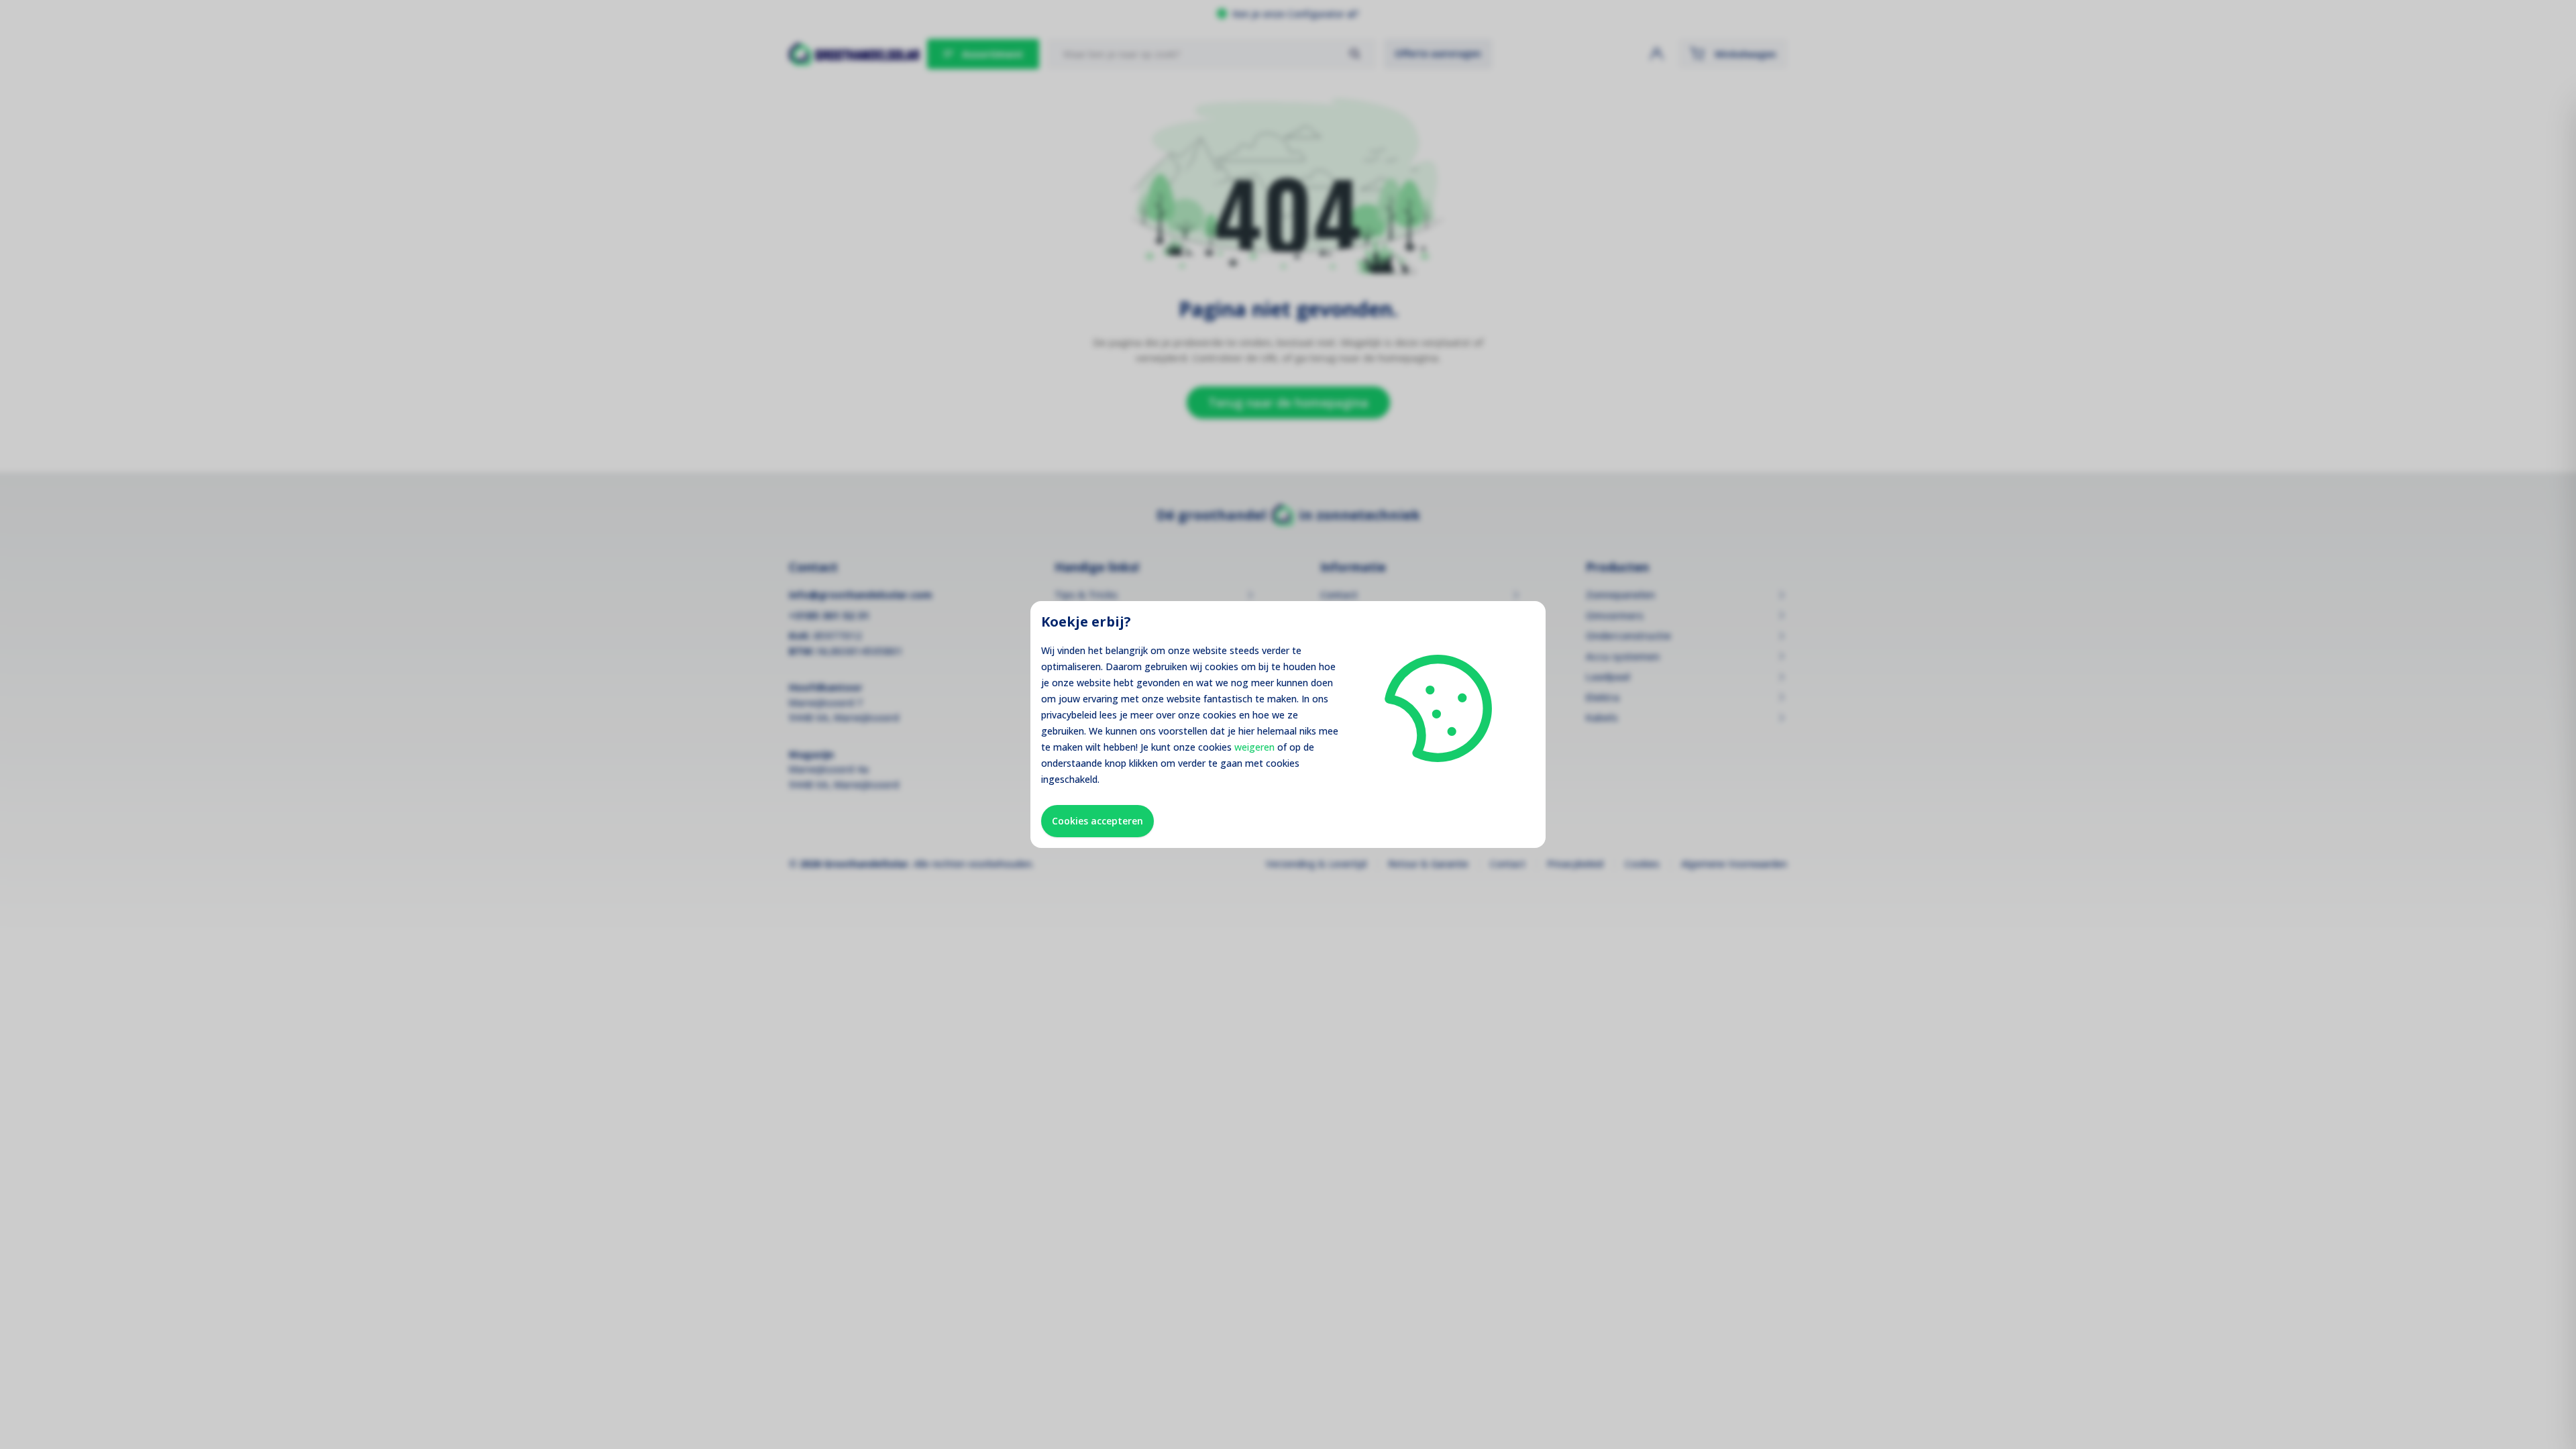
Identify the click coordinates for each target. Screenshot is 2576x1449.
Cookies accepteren (1097, 821)
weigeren (1254, 747)
